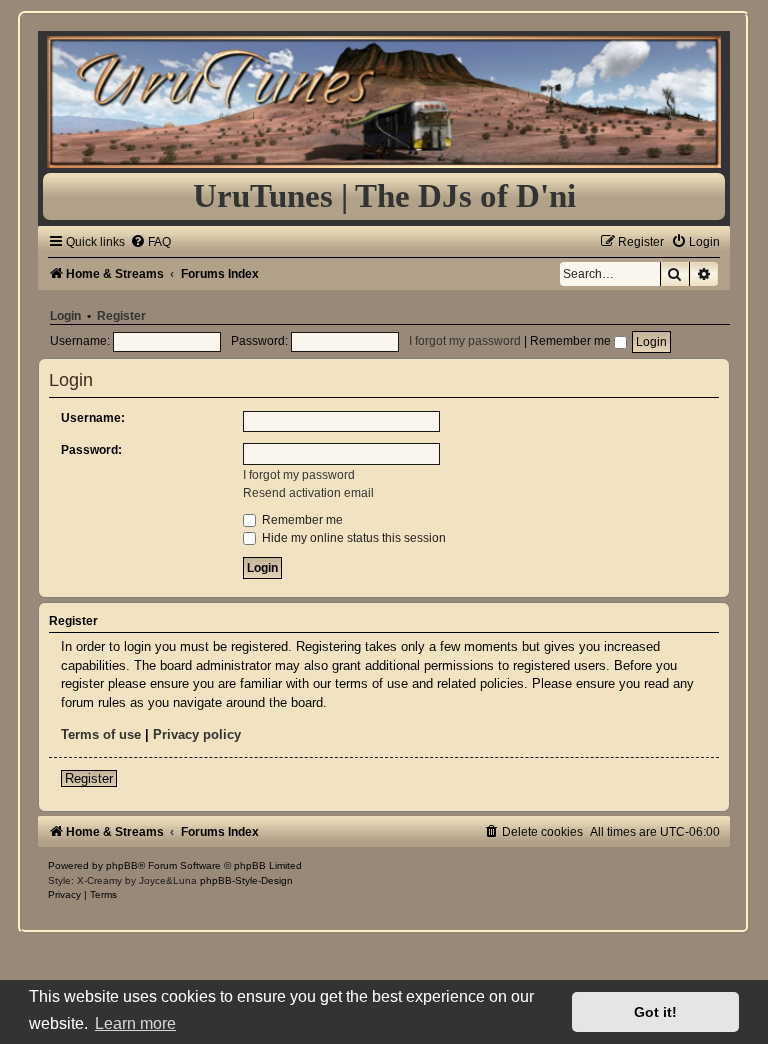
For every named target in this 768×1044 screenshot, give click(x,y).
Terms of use (101, 734)
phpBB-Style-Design (246, 880)
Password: (91, 450)
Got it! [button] (655, 1012)
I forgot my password (465, 341)
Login (65, 316)
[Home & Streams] (383, 102)
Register (121, 316)
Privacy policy (197, 734)
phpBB (122, 865)
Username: (93, 418)
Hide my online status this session (352, 538)
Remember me (572, 341)
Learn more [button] (135, 1023)
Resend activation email (308, 493)
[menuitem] (150, 242)
